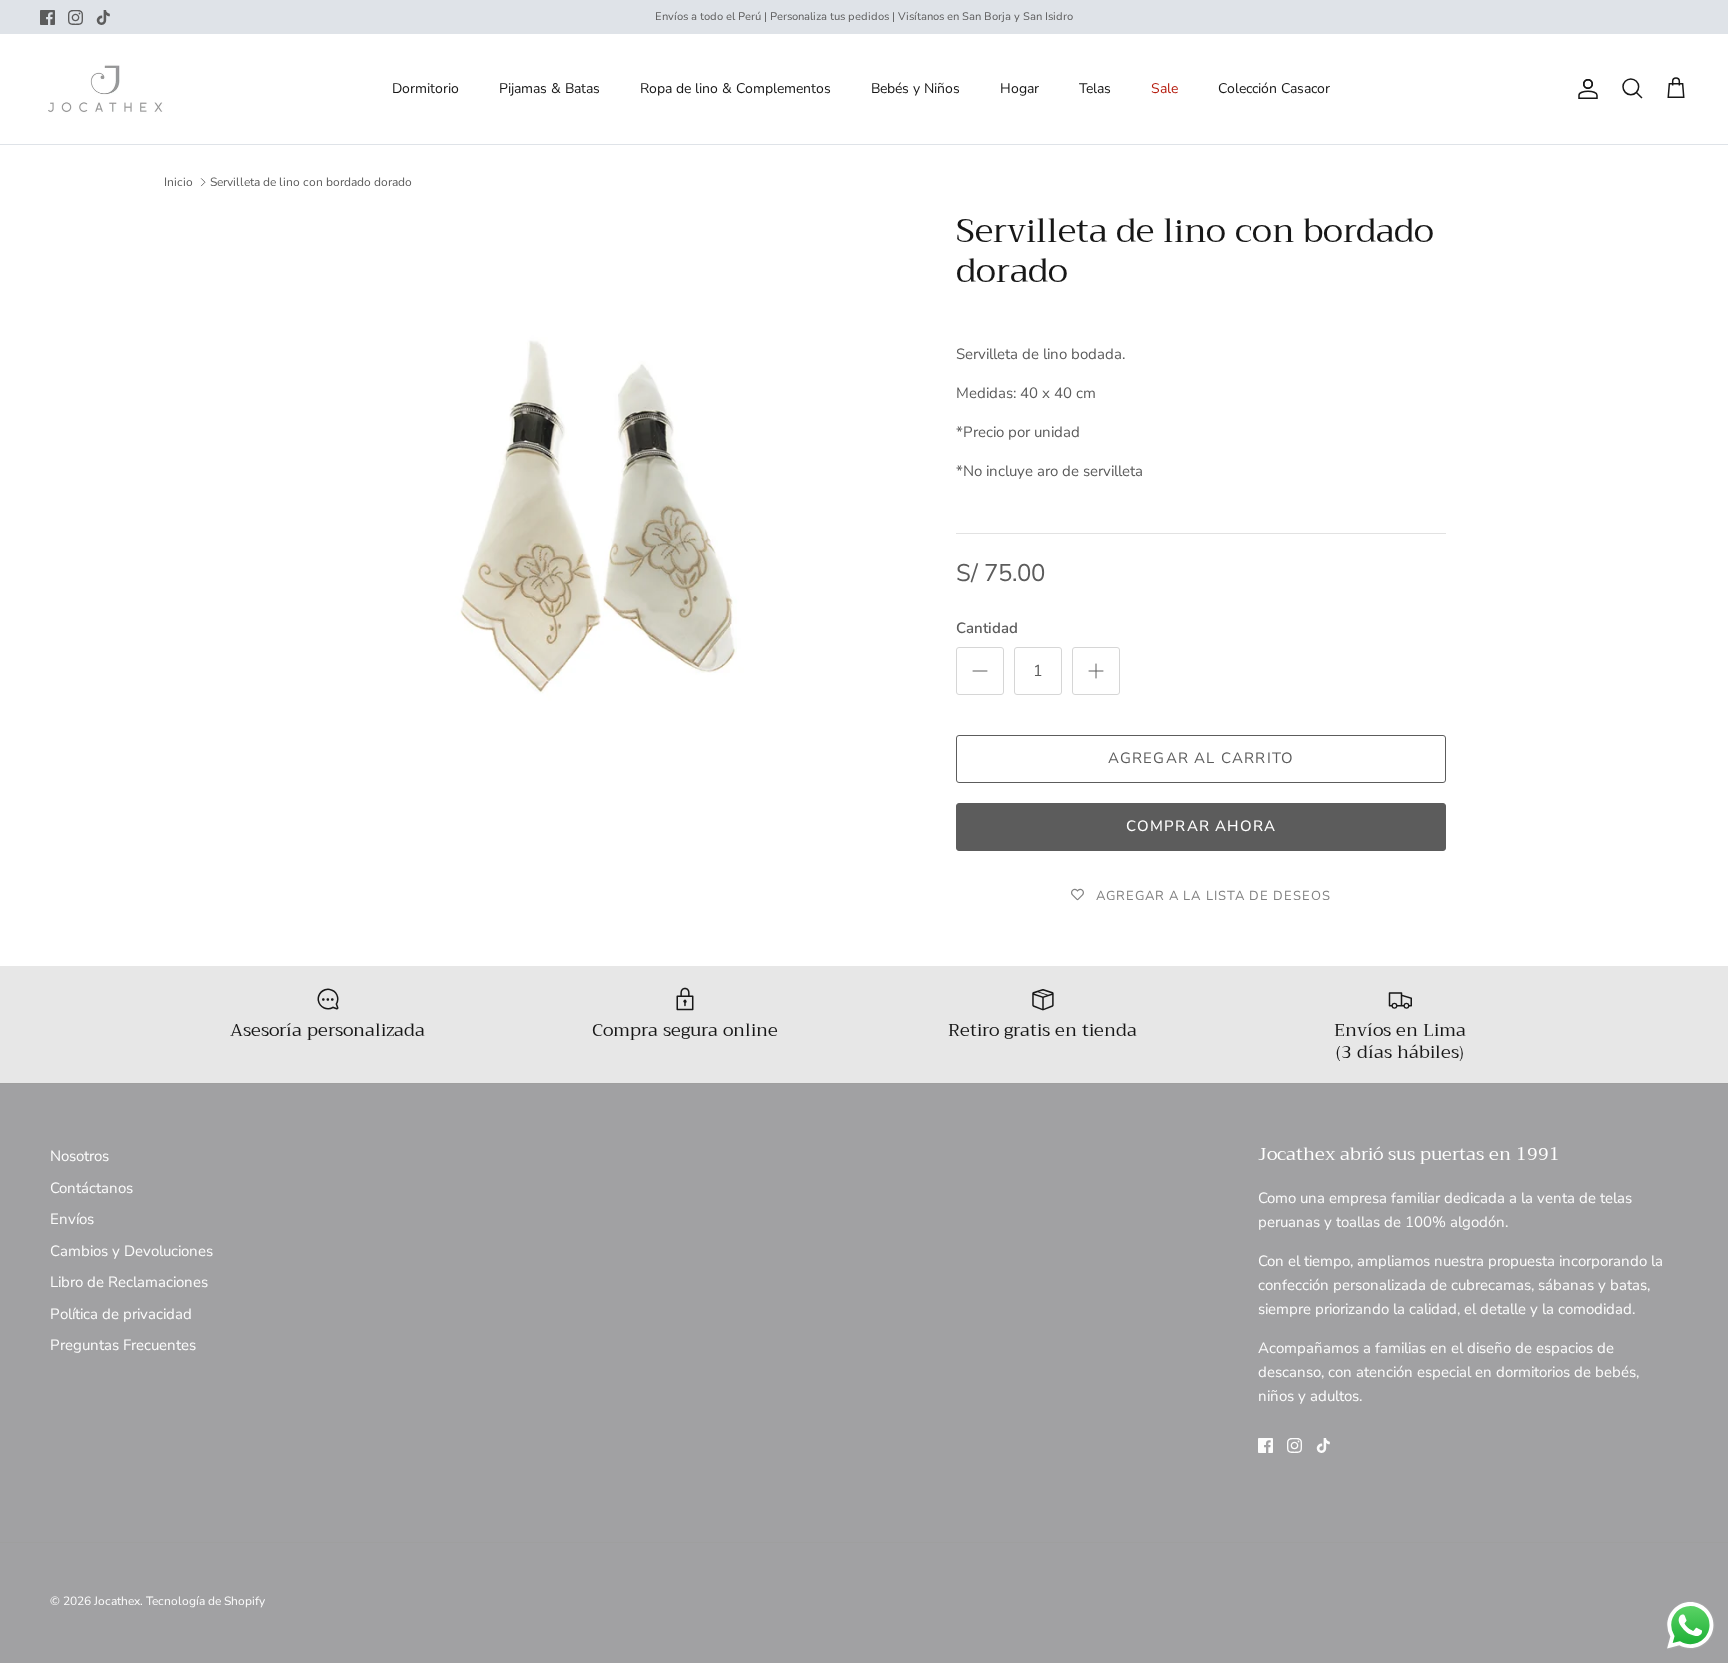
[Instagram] (75, 17)
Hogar (1019, 88)
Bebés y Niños (915, 88)
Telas (1095, 88)
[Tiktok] (103, 17)
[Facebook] (47, 17)
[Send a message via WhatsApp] (1690, 1625)
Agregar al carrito (1201, 758)
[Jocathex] (105, 89)
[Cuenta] (1584, 89)
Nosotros (79, 1156)
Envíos (72, 1219)
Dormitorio (425, 88)
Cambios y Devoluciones (131, 1251)
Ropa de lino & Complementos (735, 88)
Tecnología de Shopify (205, 1601)
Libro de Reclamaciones (129, 1282)
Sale (1164, 88)
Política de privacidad (121, 1314)
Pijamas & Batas (549, 88)
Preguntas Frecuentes (123, 1345)
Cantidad (987, 628)
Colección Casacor (1274, 88)
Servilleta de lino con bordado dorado (311, 182)
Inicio (178, 182)
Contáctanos (91, 1188)
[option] (597, 526)
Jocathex (117, 1601)
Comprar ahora (1201, 826)
